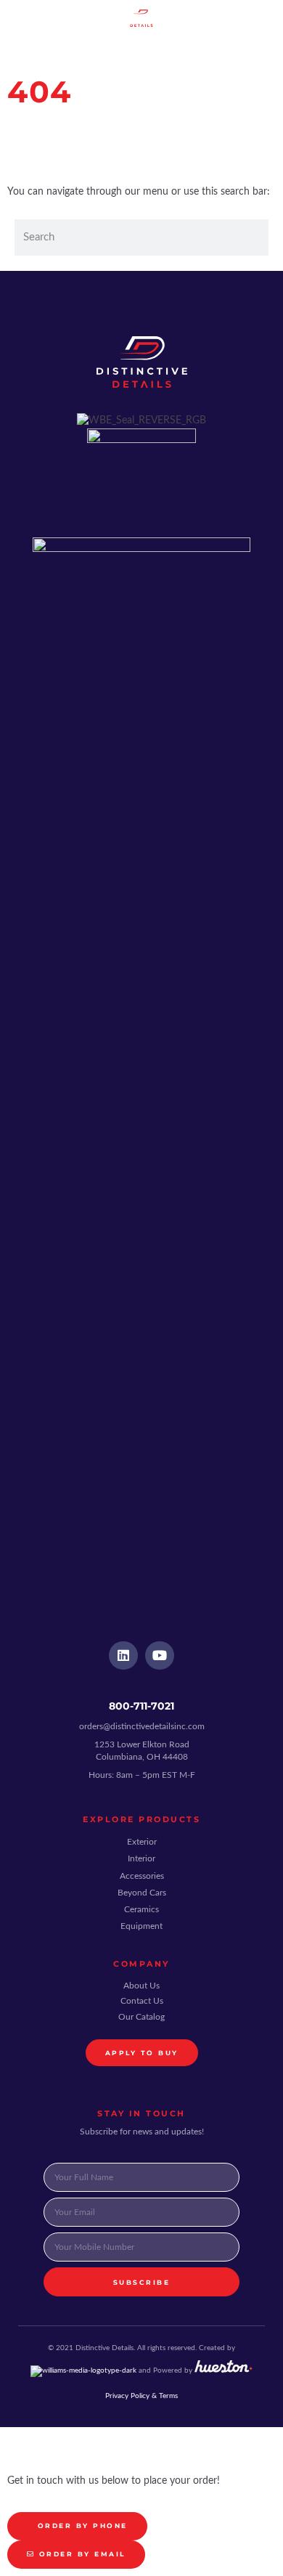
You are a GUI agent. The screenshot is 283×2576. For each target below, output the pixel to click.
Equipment (141, 1926)
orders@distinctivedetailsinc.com (142, 1726)
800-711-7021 (141, 1706)
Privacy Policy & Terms (141, 2396)
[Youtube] (160, 1656)
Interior (141, 1858)
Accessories (142, 1876)
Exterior (142, 1842)
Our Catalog (141, 2017)
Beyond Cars (142, 1893)
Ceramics (141, 1909)
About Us (141, 1986)
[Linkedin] (123, 1656)
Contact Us (142, 2001)
